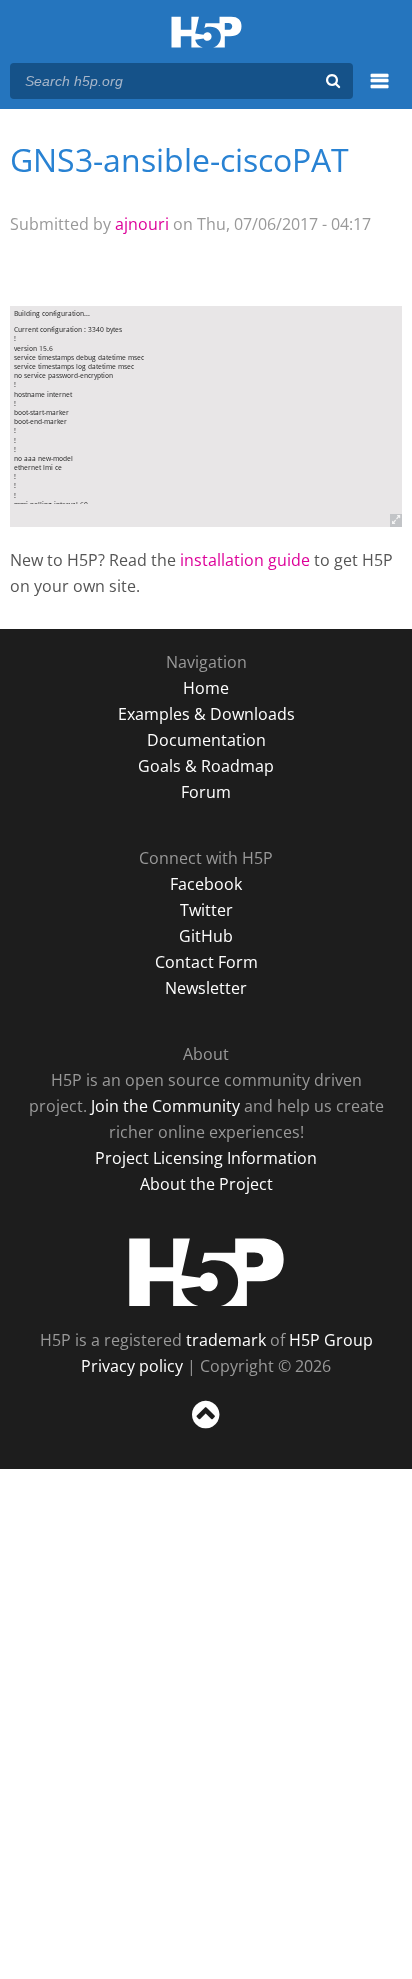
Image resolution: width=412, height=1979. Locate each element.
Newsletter (206, 988)
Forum (206, 792)
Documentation (206, 740)
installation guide (245, 560)
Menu (379, 92)
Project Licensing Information (206, 1158)
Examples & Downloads (206, 714)
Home (206, 688)
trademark (226, 1340)
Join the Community (165, 1106)
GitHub (206, 936)
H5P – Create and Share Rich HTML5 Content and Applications (206, 33)
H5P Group (331, 1340)
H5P (206, 1272)
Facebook (206, 884)
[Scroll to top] (206, 1429)
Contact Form (206, 962)
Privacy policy (132, 1366)
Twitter (206, 910)
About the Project (206, 1184)
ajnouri (142, 224)
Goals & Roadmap (206, 766)
